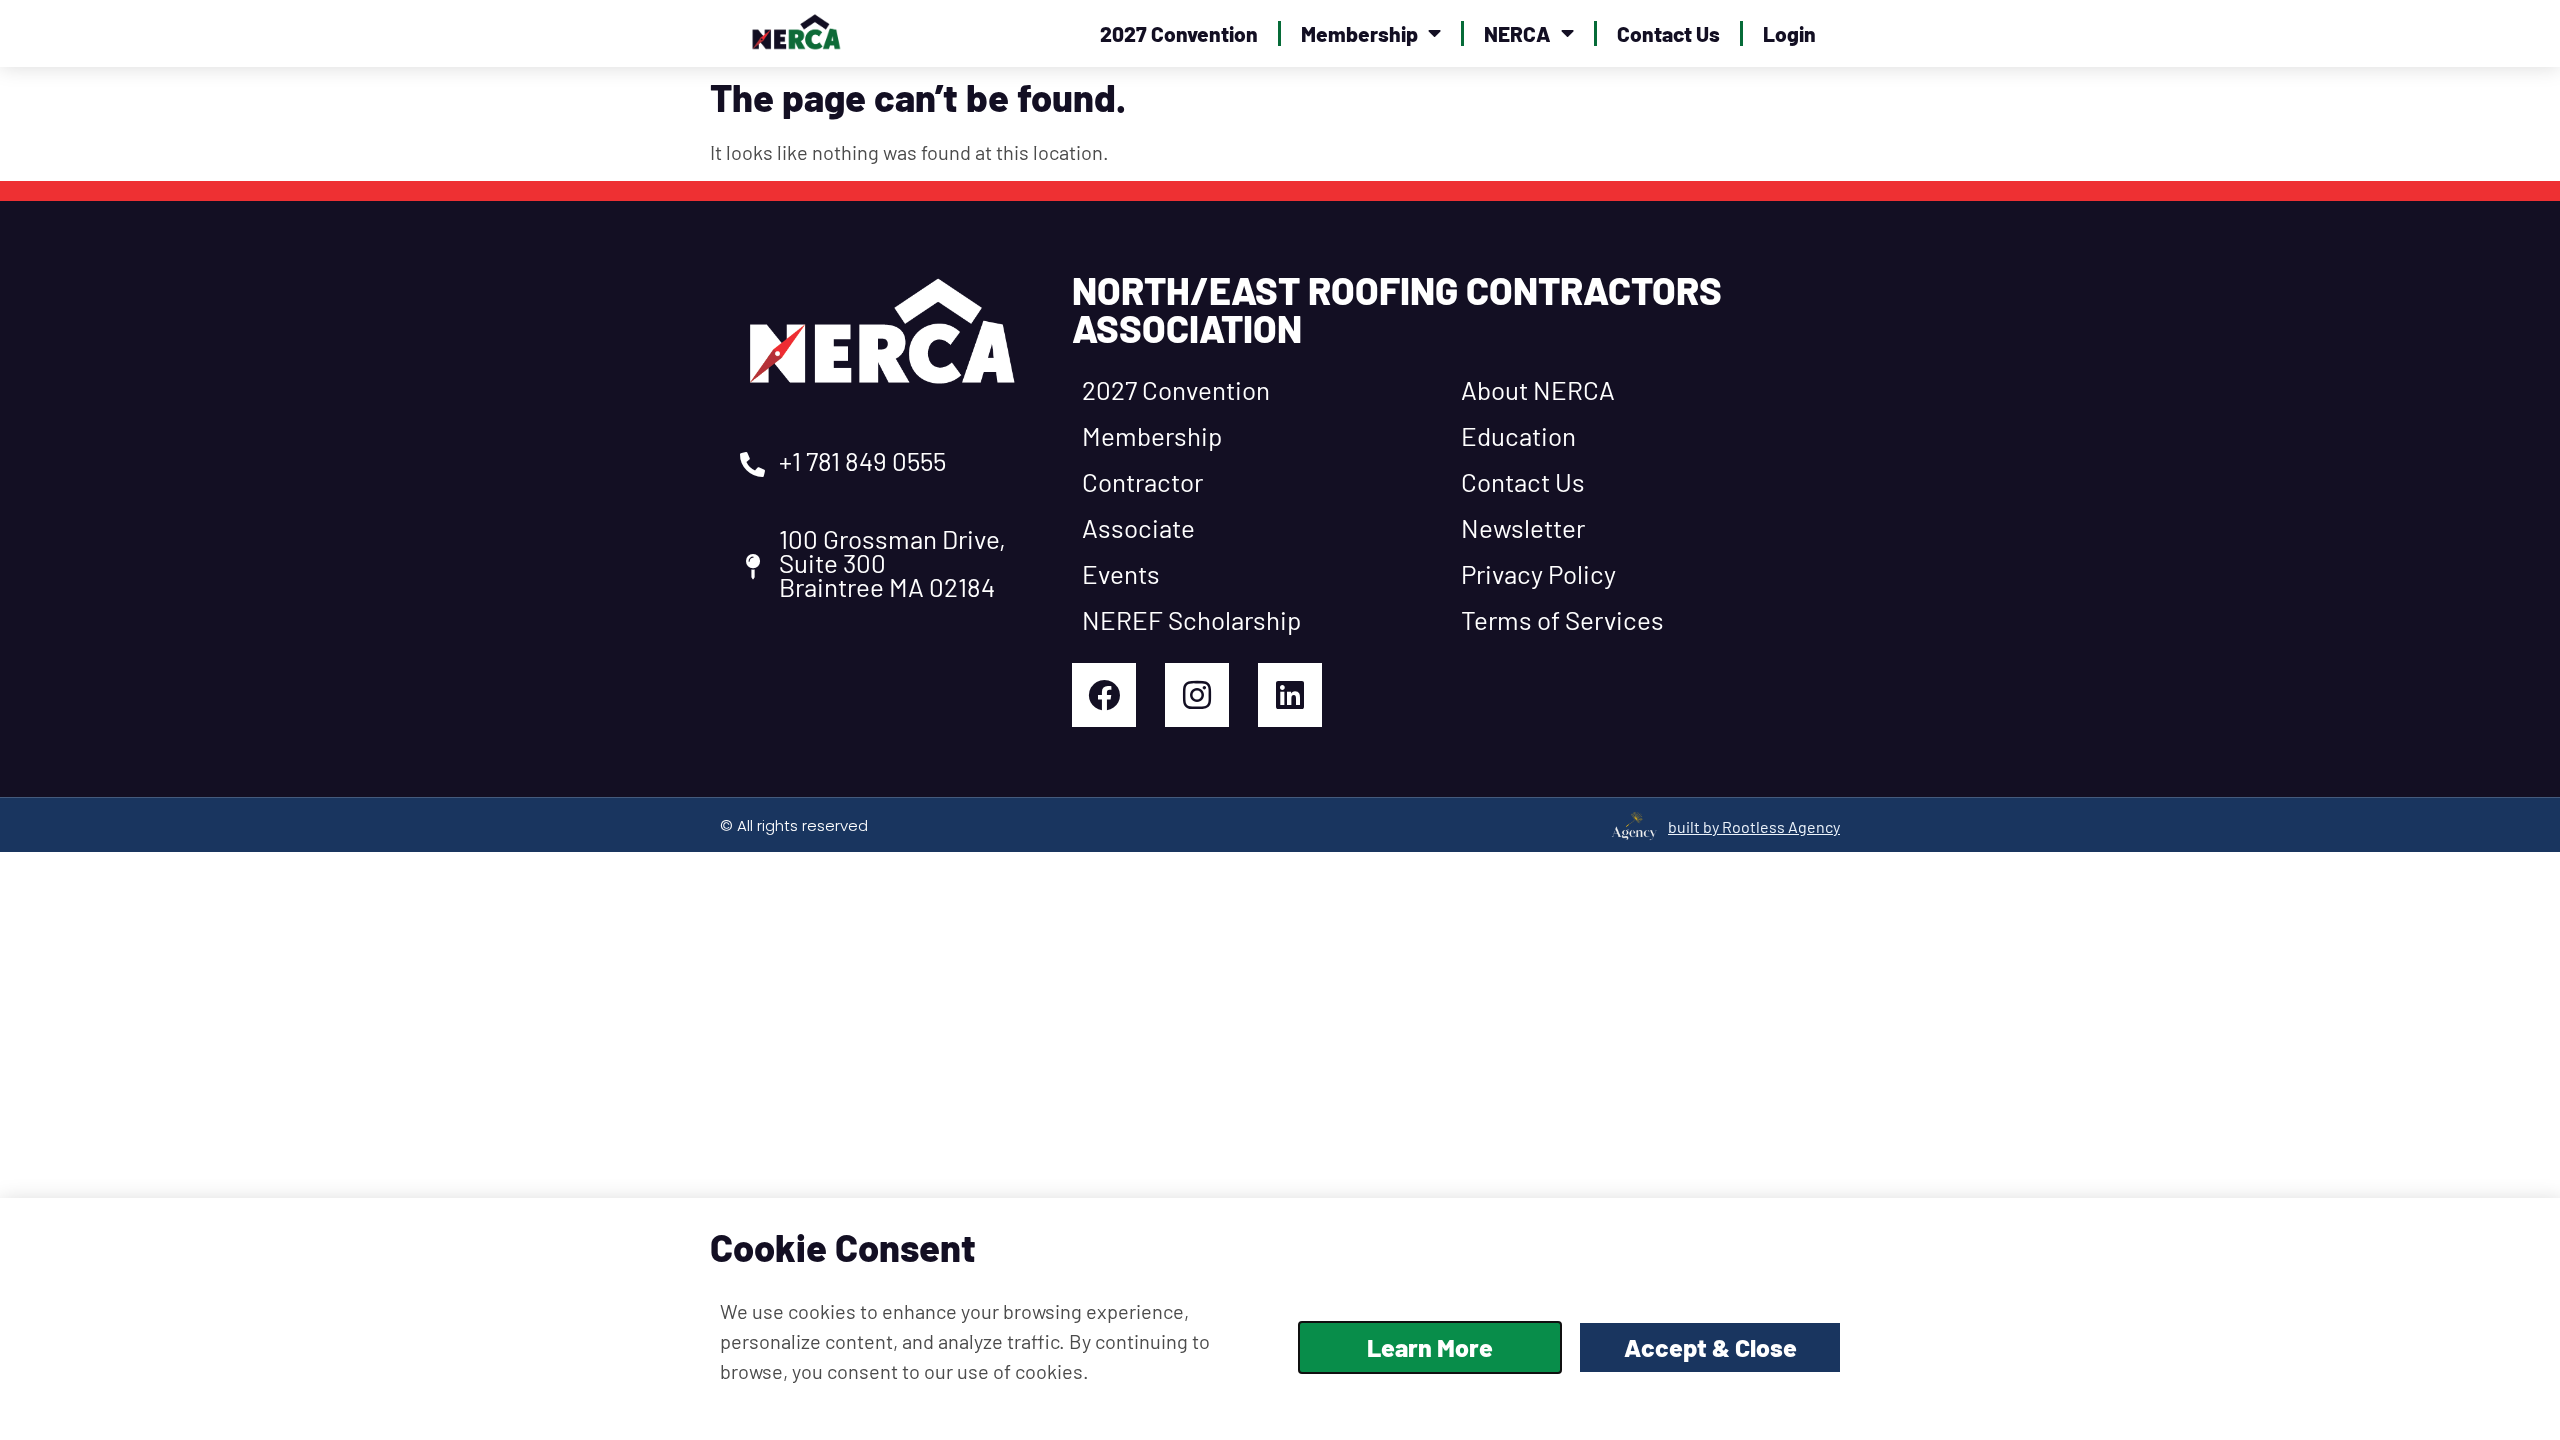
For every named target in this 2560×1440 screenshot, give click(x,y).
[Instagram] (1197, 695)
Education (1518, 435)
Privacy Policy (1538, 573)
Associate (1138, 527)
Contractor (1142, 481)
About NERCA (1538, 389)
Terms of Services (1562, 619)
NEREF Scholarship (1191, 619)
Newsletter (1523, 527)
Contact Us (1668, 33)
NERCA (1517, 33)
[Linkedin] (1290, 695)
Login (1789, 33)
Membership (1359, 33)
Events (1121, 573)
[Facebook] (1104, 695)
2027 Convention (1179, 33)
